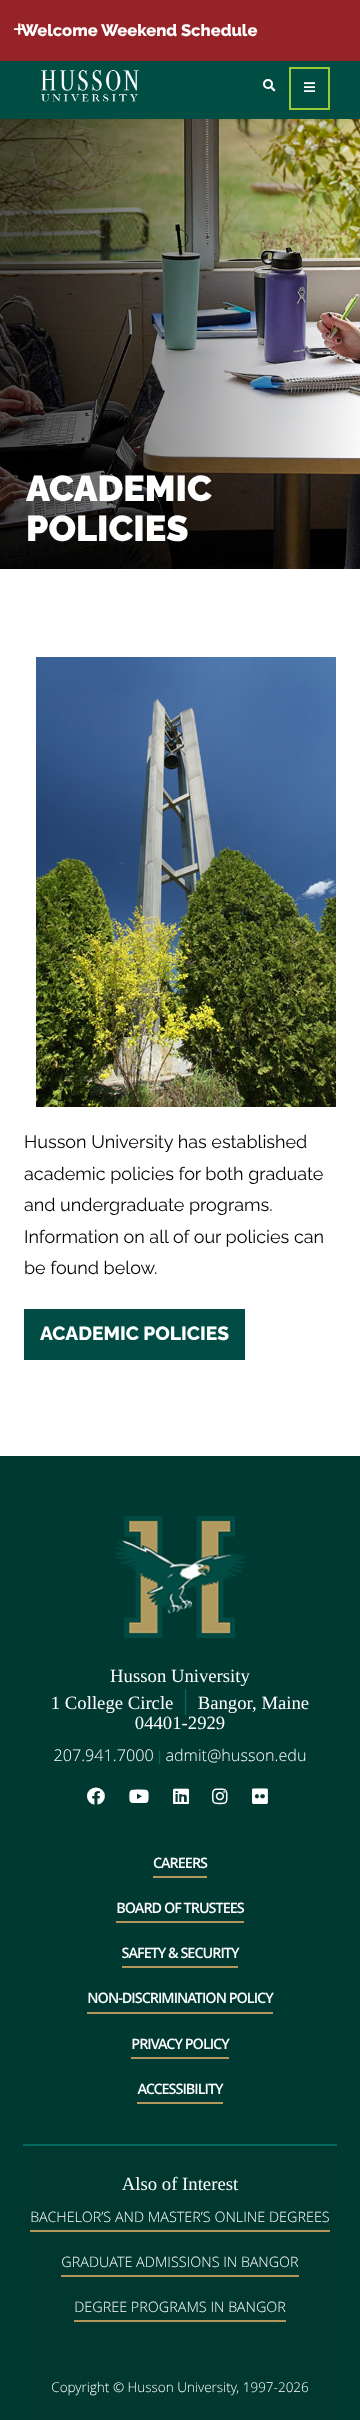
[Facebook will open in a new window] (106, 1797)
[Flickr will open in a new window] (262, 1797)
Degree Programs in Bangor (180, 2307)
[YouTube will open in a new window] (149, 1797)
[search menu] (269, 86)
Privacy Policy (179, 2044)
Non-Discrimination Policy (179, 1998)
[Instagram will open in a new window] (230, 1797)
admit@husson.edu (235, 1755)
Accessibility (179, 2089)
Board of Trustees (179, 1908)
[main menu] (309, 88)
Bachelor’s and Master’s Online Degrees (179, 2217)
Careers (180, 1863)
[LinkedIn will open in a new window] (191, 1797)
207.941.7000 (104, 1755)
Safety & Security (180, 1953)
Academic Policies (134, 1334)
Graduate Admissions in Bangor (179, 2262)
